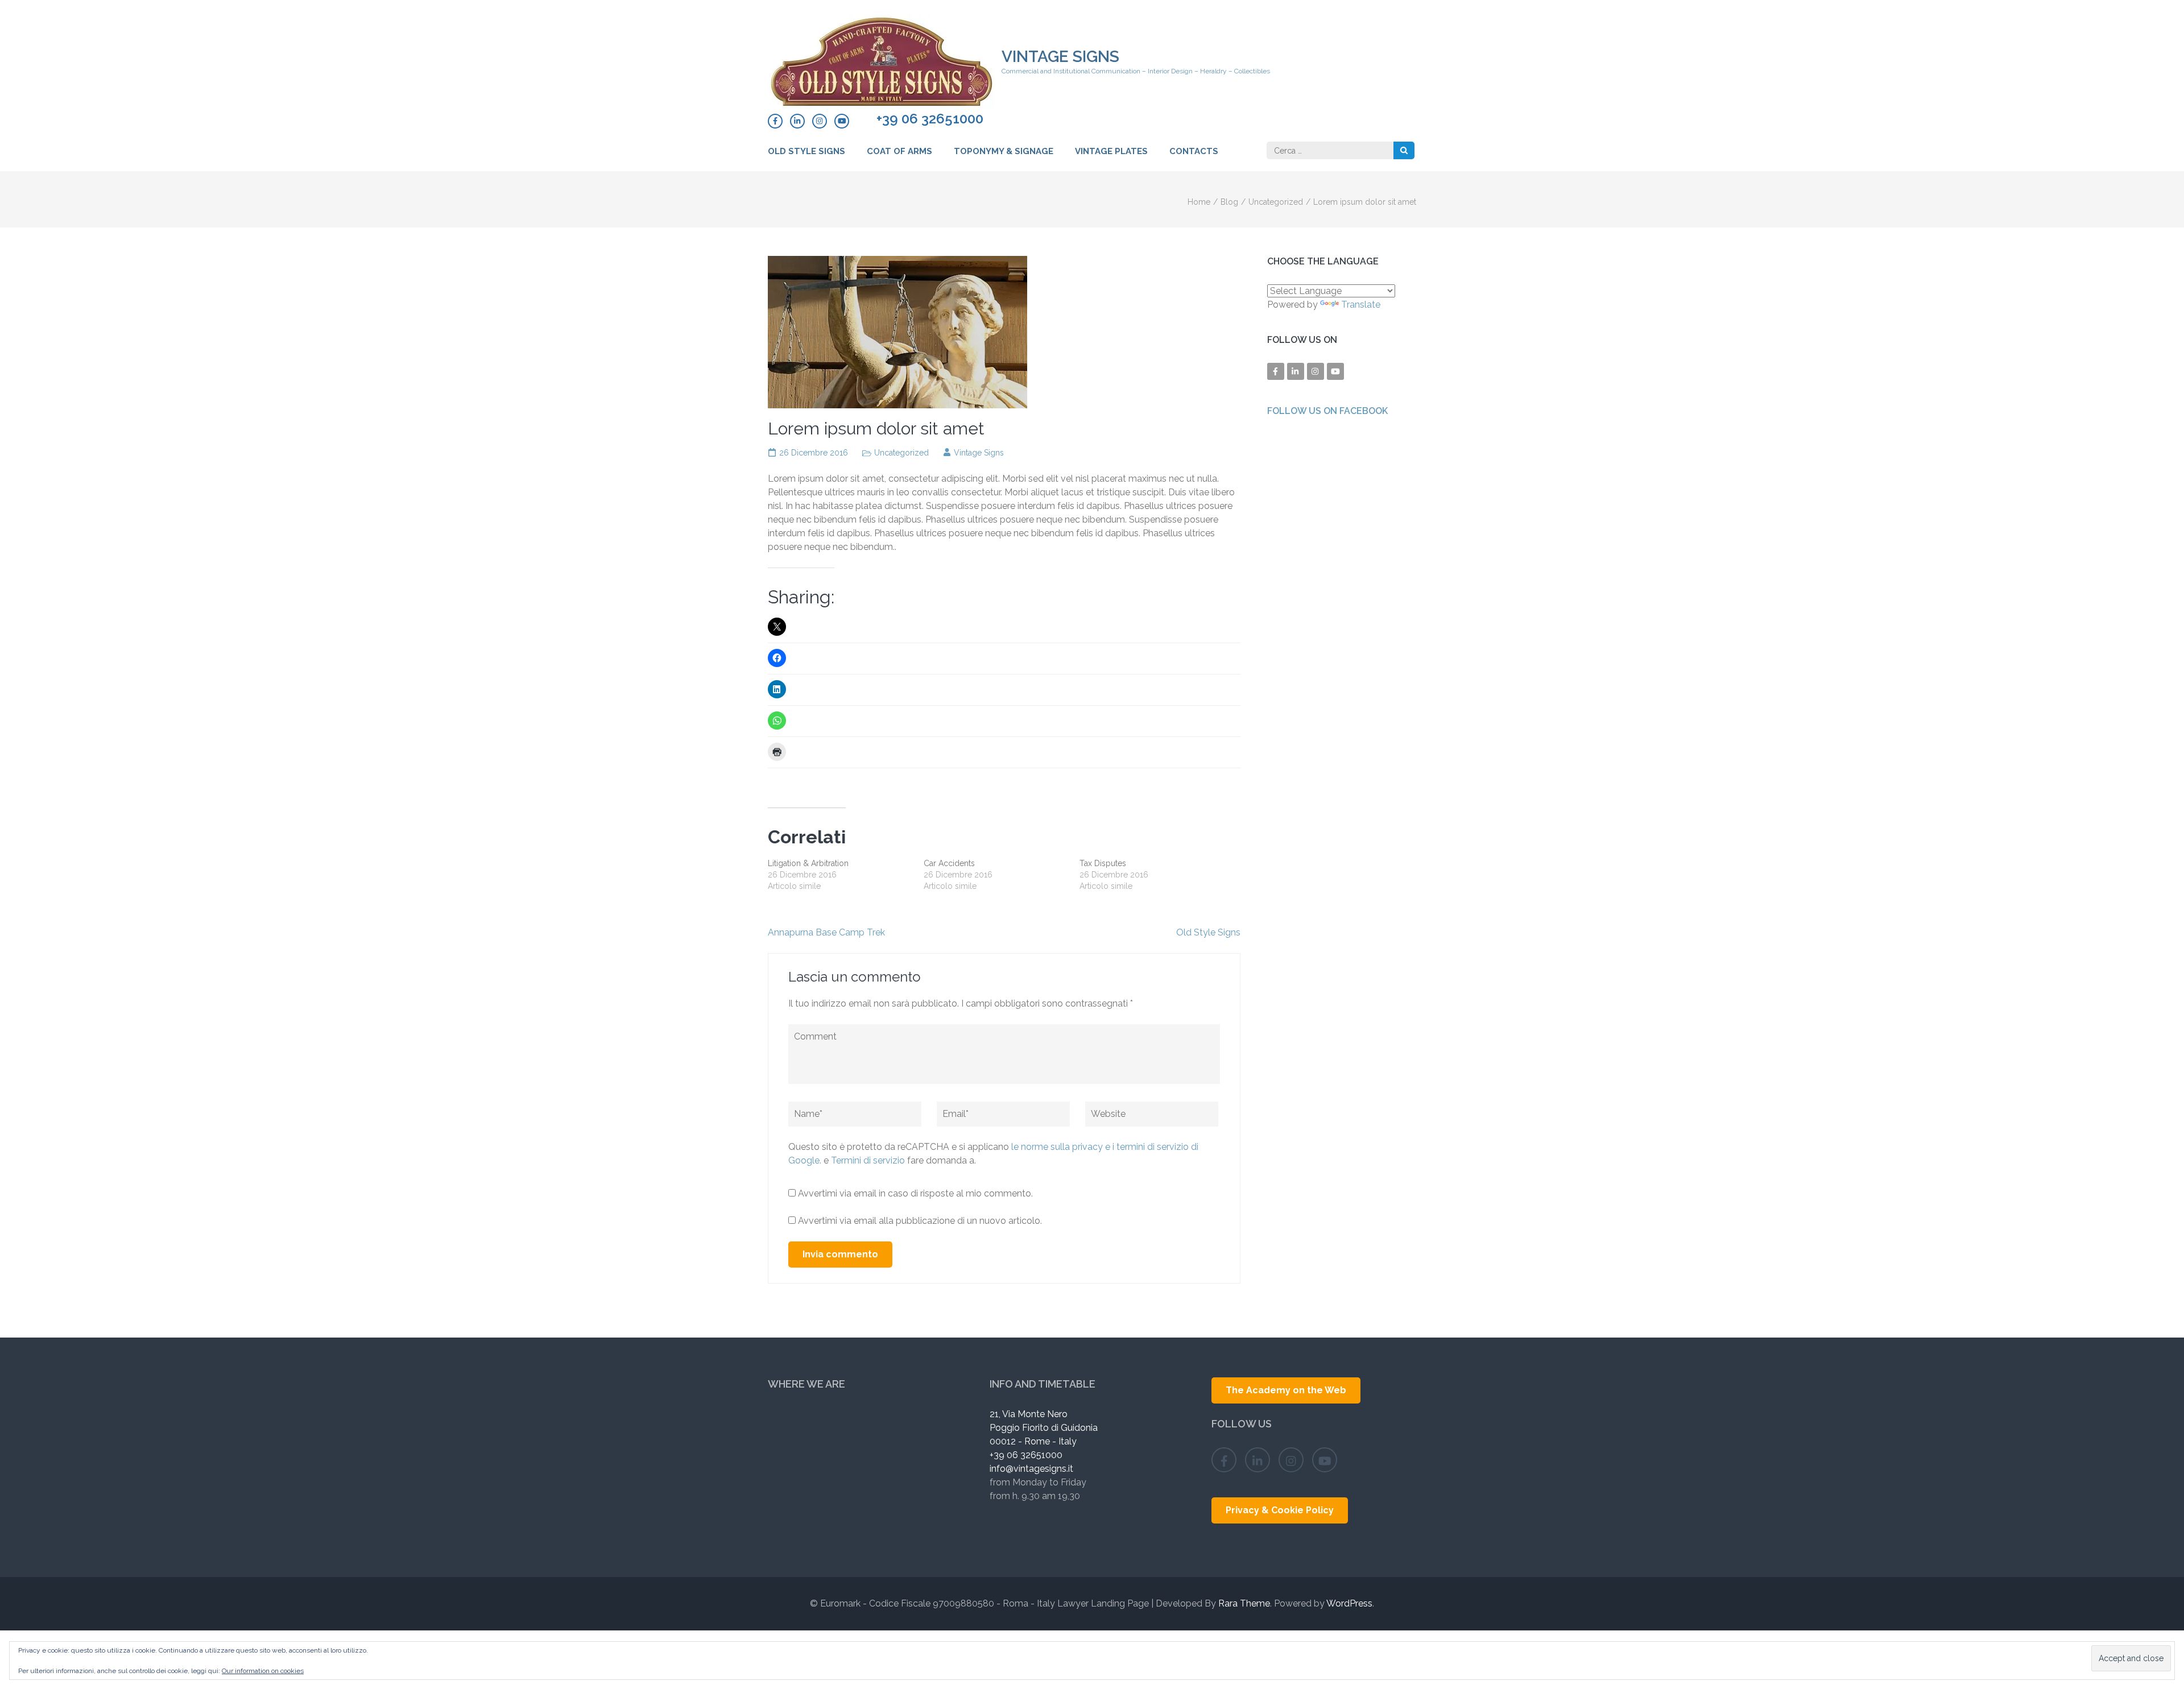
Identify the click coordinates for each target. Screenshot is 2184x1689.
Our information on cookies (263, 1671)
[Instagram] (820, 121)
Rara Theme (1244, 1603)
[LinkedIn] (797, 121)
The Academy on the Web (1286, 1390)
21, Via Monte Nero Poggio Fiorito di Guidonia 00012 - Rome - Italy (1044, 1428)
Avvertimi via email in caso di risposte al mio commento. (915, 1193)
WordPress (1349, 1603)
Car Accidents (949, 863)
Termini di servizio (869, 1160)
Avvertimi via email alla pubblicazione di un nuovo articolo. (920, 1221)
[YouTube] (842, 121)
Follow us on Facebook (1327, 411)
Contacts (1194, 151)
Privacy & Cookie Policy (1280, 1510)
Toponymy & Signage (1004, 151)
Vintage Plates (1111, 151)
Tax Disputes (1103, 863)
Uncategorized (901, 453)
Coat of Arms (899, 151)
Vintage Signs (1060, 57)
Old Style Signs (806, 151)
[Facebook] (775, 121)
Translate (1361, 305)
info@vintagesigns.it (1031, 1469)
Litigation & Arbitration (808, 863)
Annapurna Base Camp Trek (826, 932)
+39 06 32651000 (930, 119)
